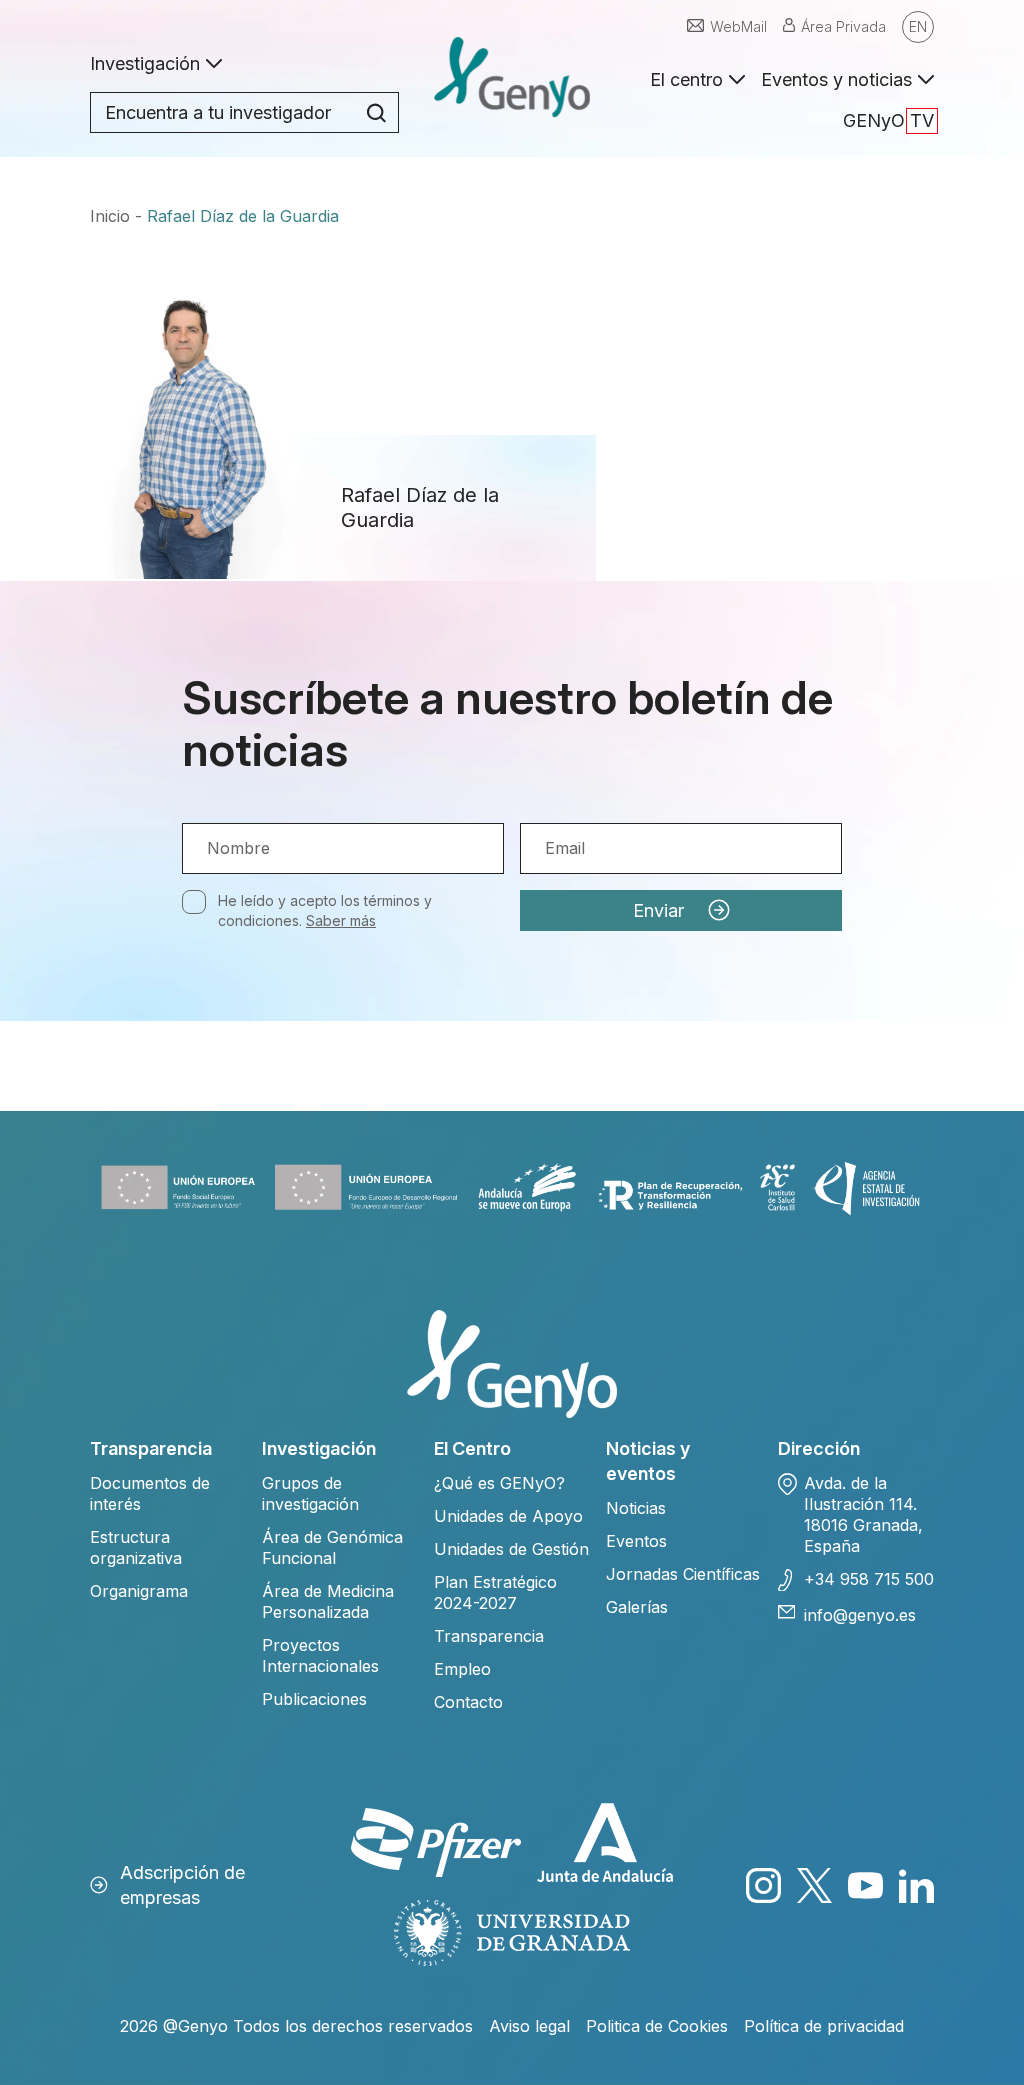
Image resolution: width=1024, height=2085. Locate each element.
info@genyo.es (860, 1615)
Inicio (110, 216)
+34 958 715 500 (869, 1579)
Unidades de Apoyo (508, 1516)
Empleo (462, 1669)
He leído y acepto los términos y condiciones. (325, 910)
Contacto (468, 1702)
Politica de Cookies (657, 2026)
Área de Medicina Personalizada (328, 1601)
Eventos (636, 1541)
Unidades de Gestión (511, 1549)
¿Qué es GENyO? (499, 1483)
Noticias (636, 1508)
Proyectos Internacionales (320, 1655)
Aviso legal (529, 2026)
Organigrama (139, 1591)
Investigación (145, 63)
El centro (686, 79)
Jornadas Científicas (683, 1574)
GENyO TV (888, 120)
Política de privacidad (824, 2026)
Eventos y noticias (836, 79)
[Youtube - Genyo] (865, 1885)
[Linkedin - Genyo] (916, 1885)
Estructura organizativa (136, 1547)
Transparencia (489, 1636)
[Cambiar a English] (918, 27)
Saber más (341, 920)
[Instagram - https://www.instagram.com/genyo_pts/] (763, 1885)
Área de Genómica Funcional (332, 1547)
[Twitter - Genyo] (814, 1885)
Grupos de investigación (310, 1493)
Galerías (637, 1607)
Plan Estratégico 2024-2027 (495, 1592)
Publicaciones (314, 1699)
